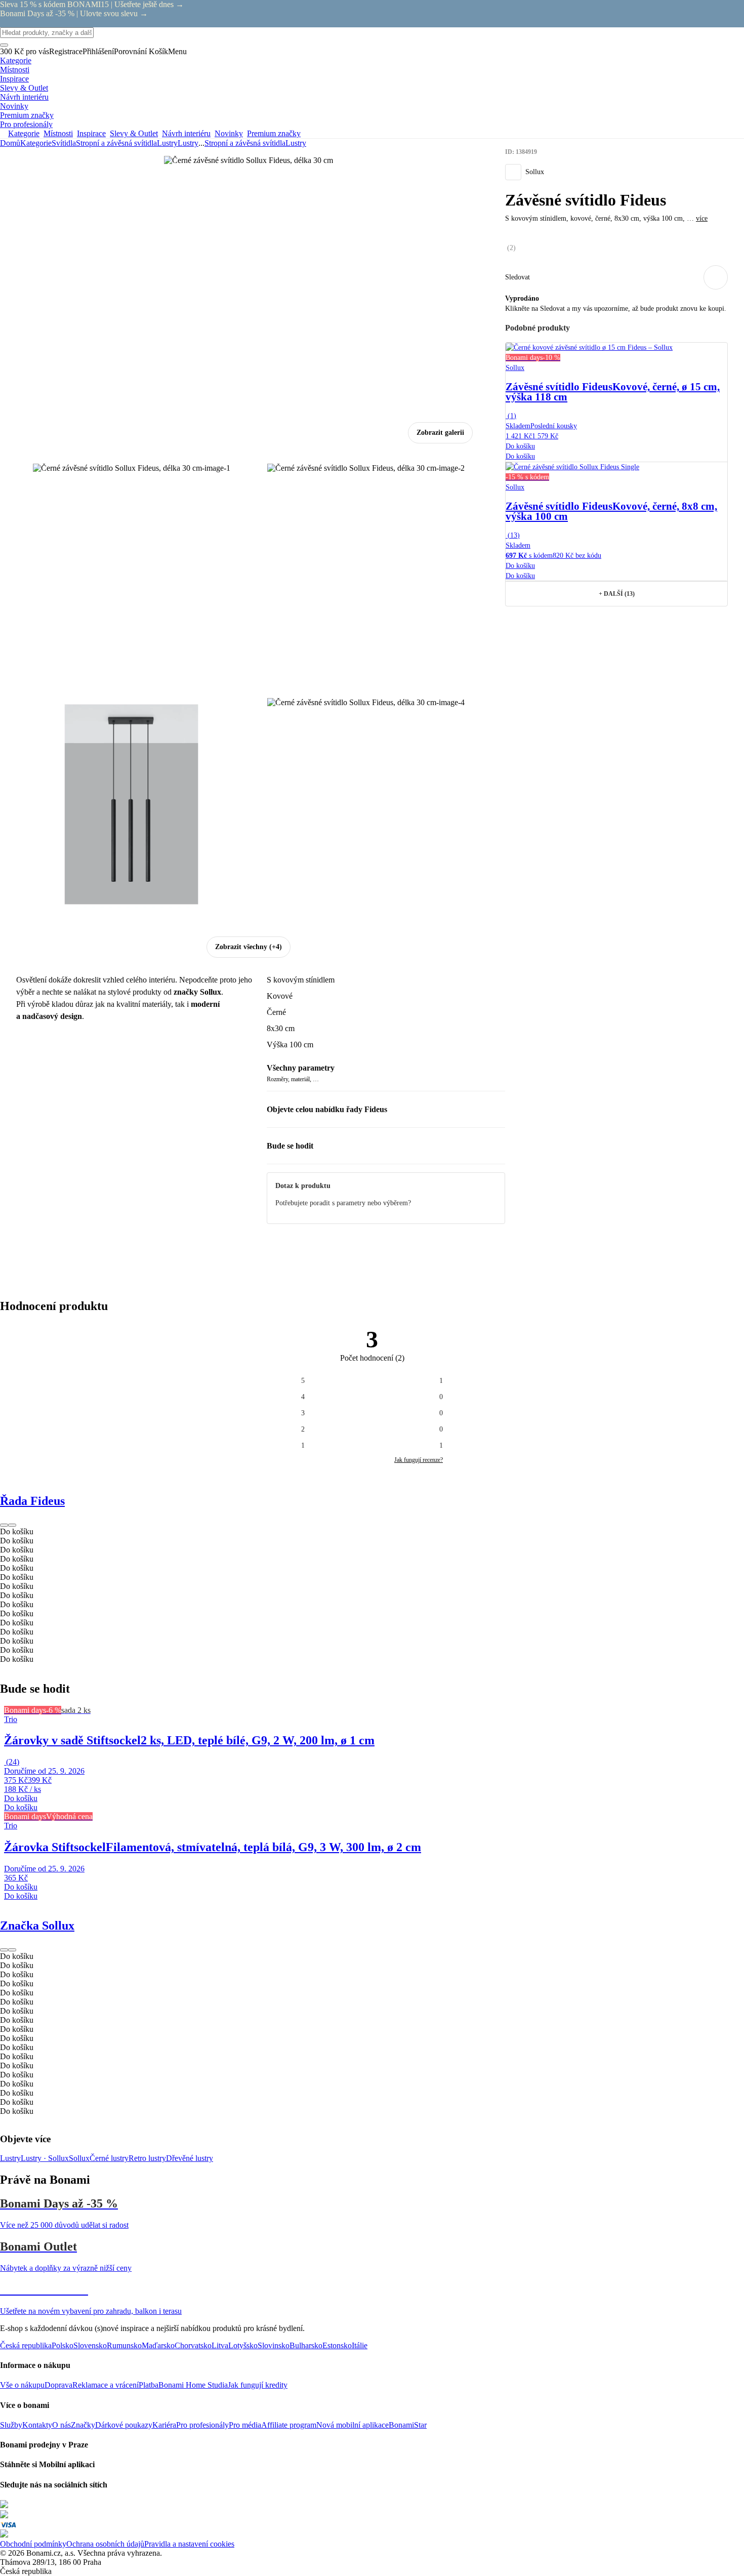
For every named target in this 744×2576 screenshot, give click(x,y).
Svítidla (64, 143)
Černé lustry (109, 2158)
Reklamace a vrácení (106, 2385)
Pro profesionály (202, 2425)
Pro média (245, 2425)
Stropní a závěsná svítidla (116, 143)
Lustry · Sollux (45, 2158)
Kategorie (36, 143)
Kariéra (164, 2425)
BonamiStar (408, 2425)
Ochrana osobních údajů (105, 2544)
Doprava (58, 2385)
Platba (149, 2385)
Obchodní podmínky (33, 2544)
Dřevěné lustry (190, 2158)
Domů (10, 143)
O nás (61, 2425)
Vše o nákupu (22, 2385)
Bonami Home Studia (193, 2385)
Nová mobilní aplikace (353, 2425)
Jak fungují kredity (258, 2385)
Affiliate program (289, 2425)
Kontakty (37, 2425)
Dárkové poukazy (124, 2425)
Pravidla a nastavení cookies (189, 2544)
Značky (83, 2425)
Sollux (79, 2158)
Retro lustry (147, 2158)
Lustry (188, 143)
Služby (11, 2425)
